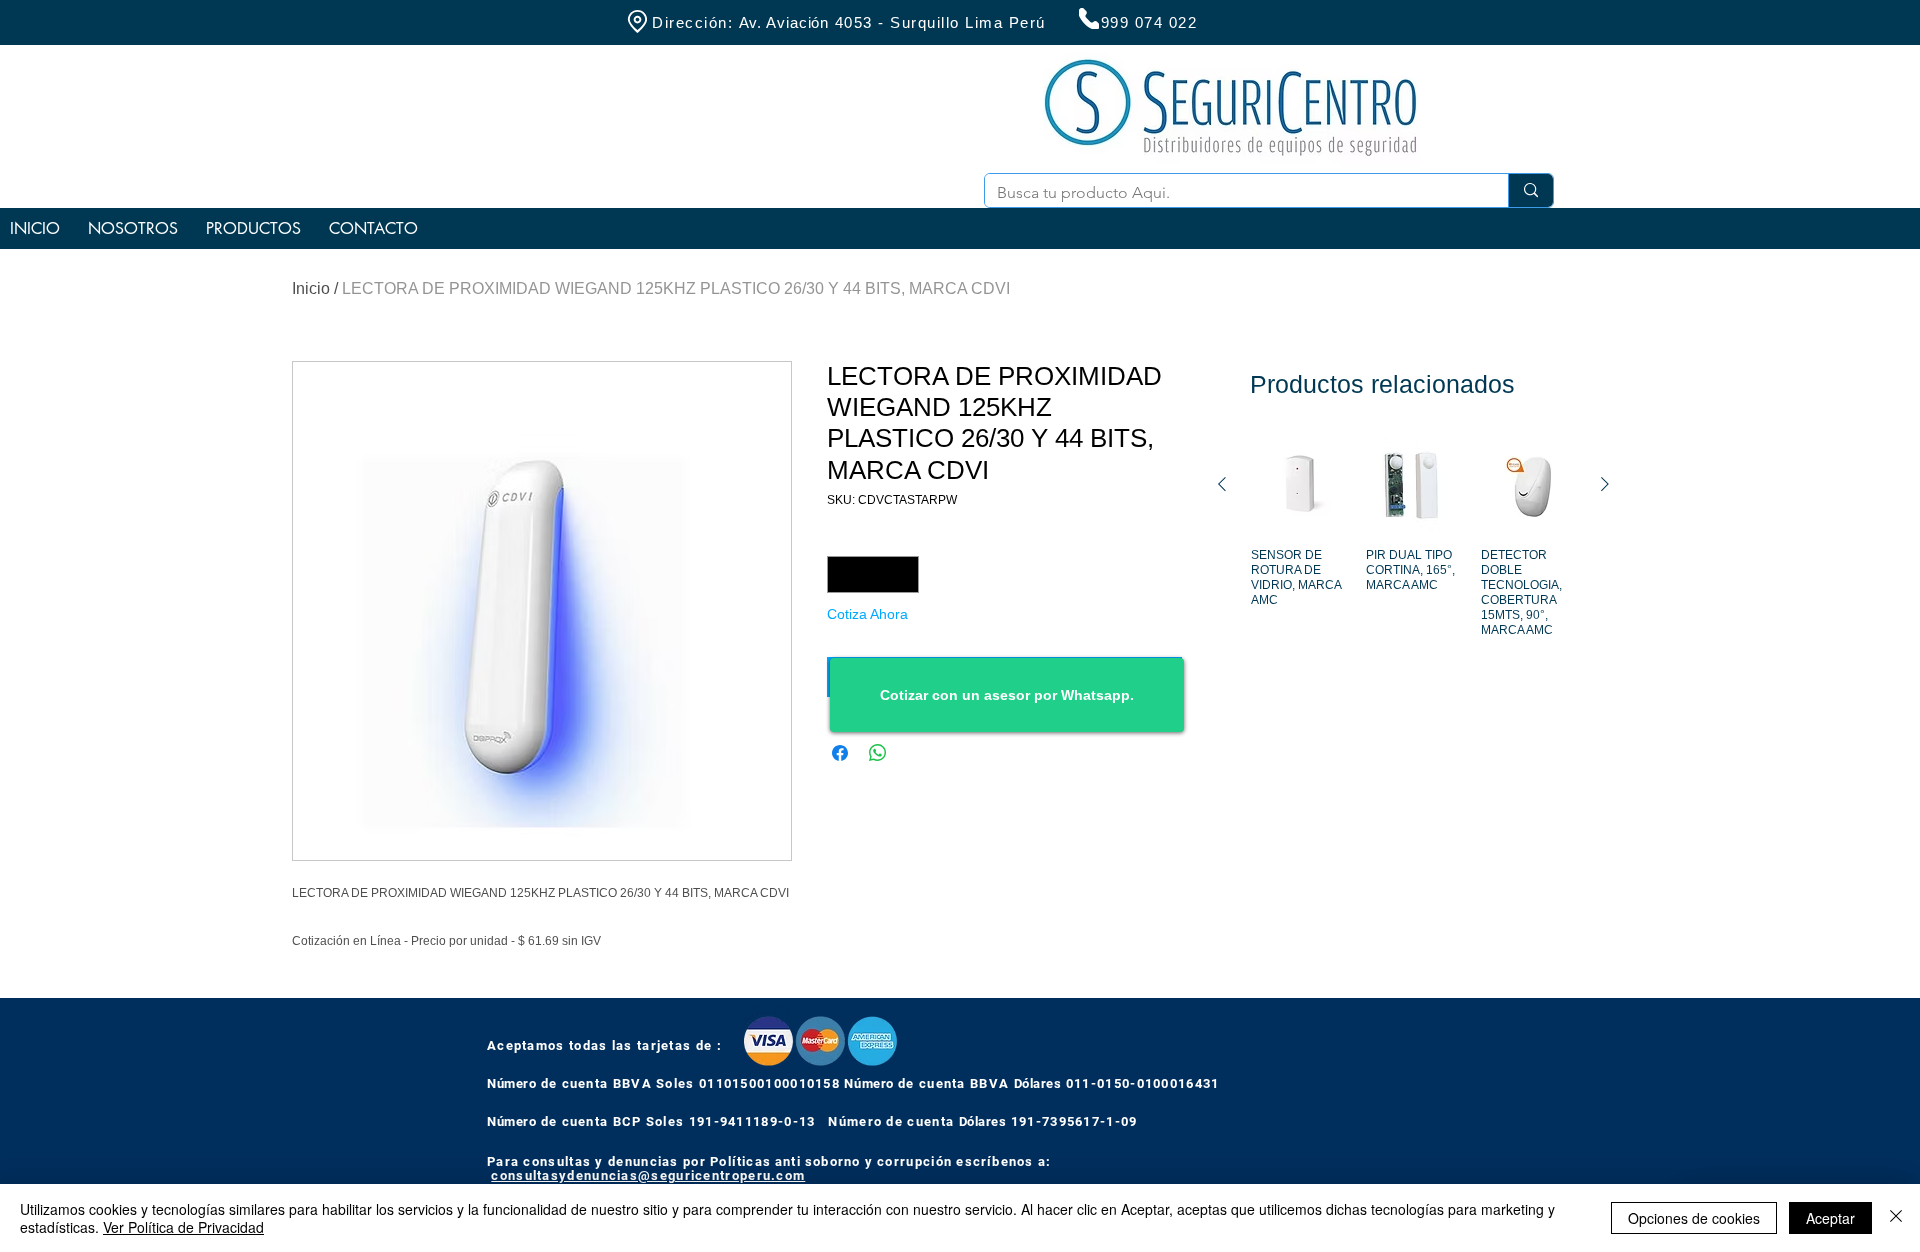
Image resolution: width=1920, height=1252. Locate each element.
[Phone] (1089, 18)
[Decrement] (842, 574)
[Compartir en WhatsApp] (878, 753)
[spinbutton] (873, 574)
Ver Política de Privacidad (183, 1227)
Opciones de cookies (1694, 1218)
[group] (1413, 560)
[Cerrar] (1896, 1218)
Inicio (311, 288)
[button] (253, 228)
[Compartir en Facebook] (840, 753)
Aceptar (1830, 1218)
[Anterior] (1222, 484)
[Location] (637, 21)
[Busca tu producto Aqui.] (1530, 190)
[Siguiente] (1605, 484)
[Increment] (903, 574)
